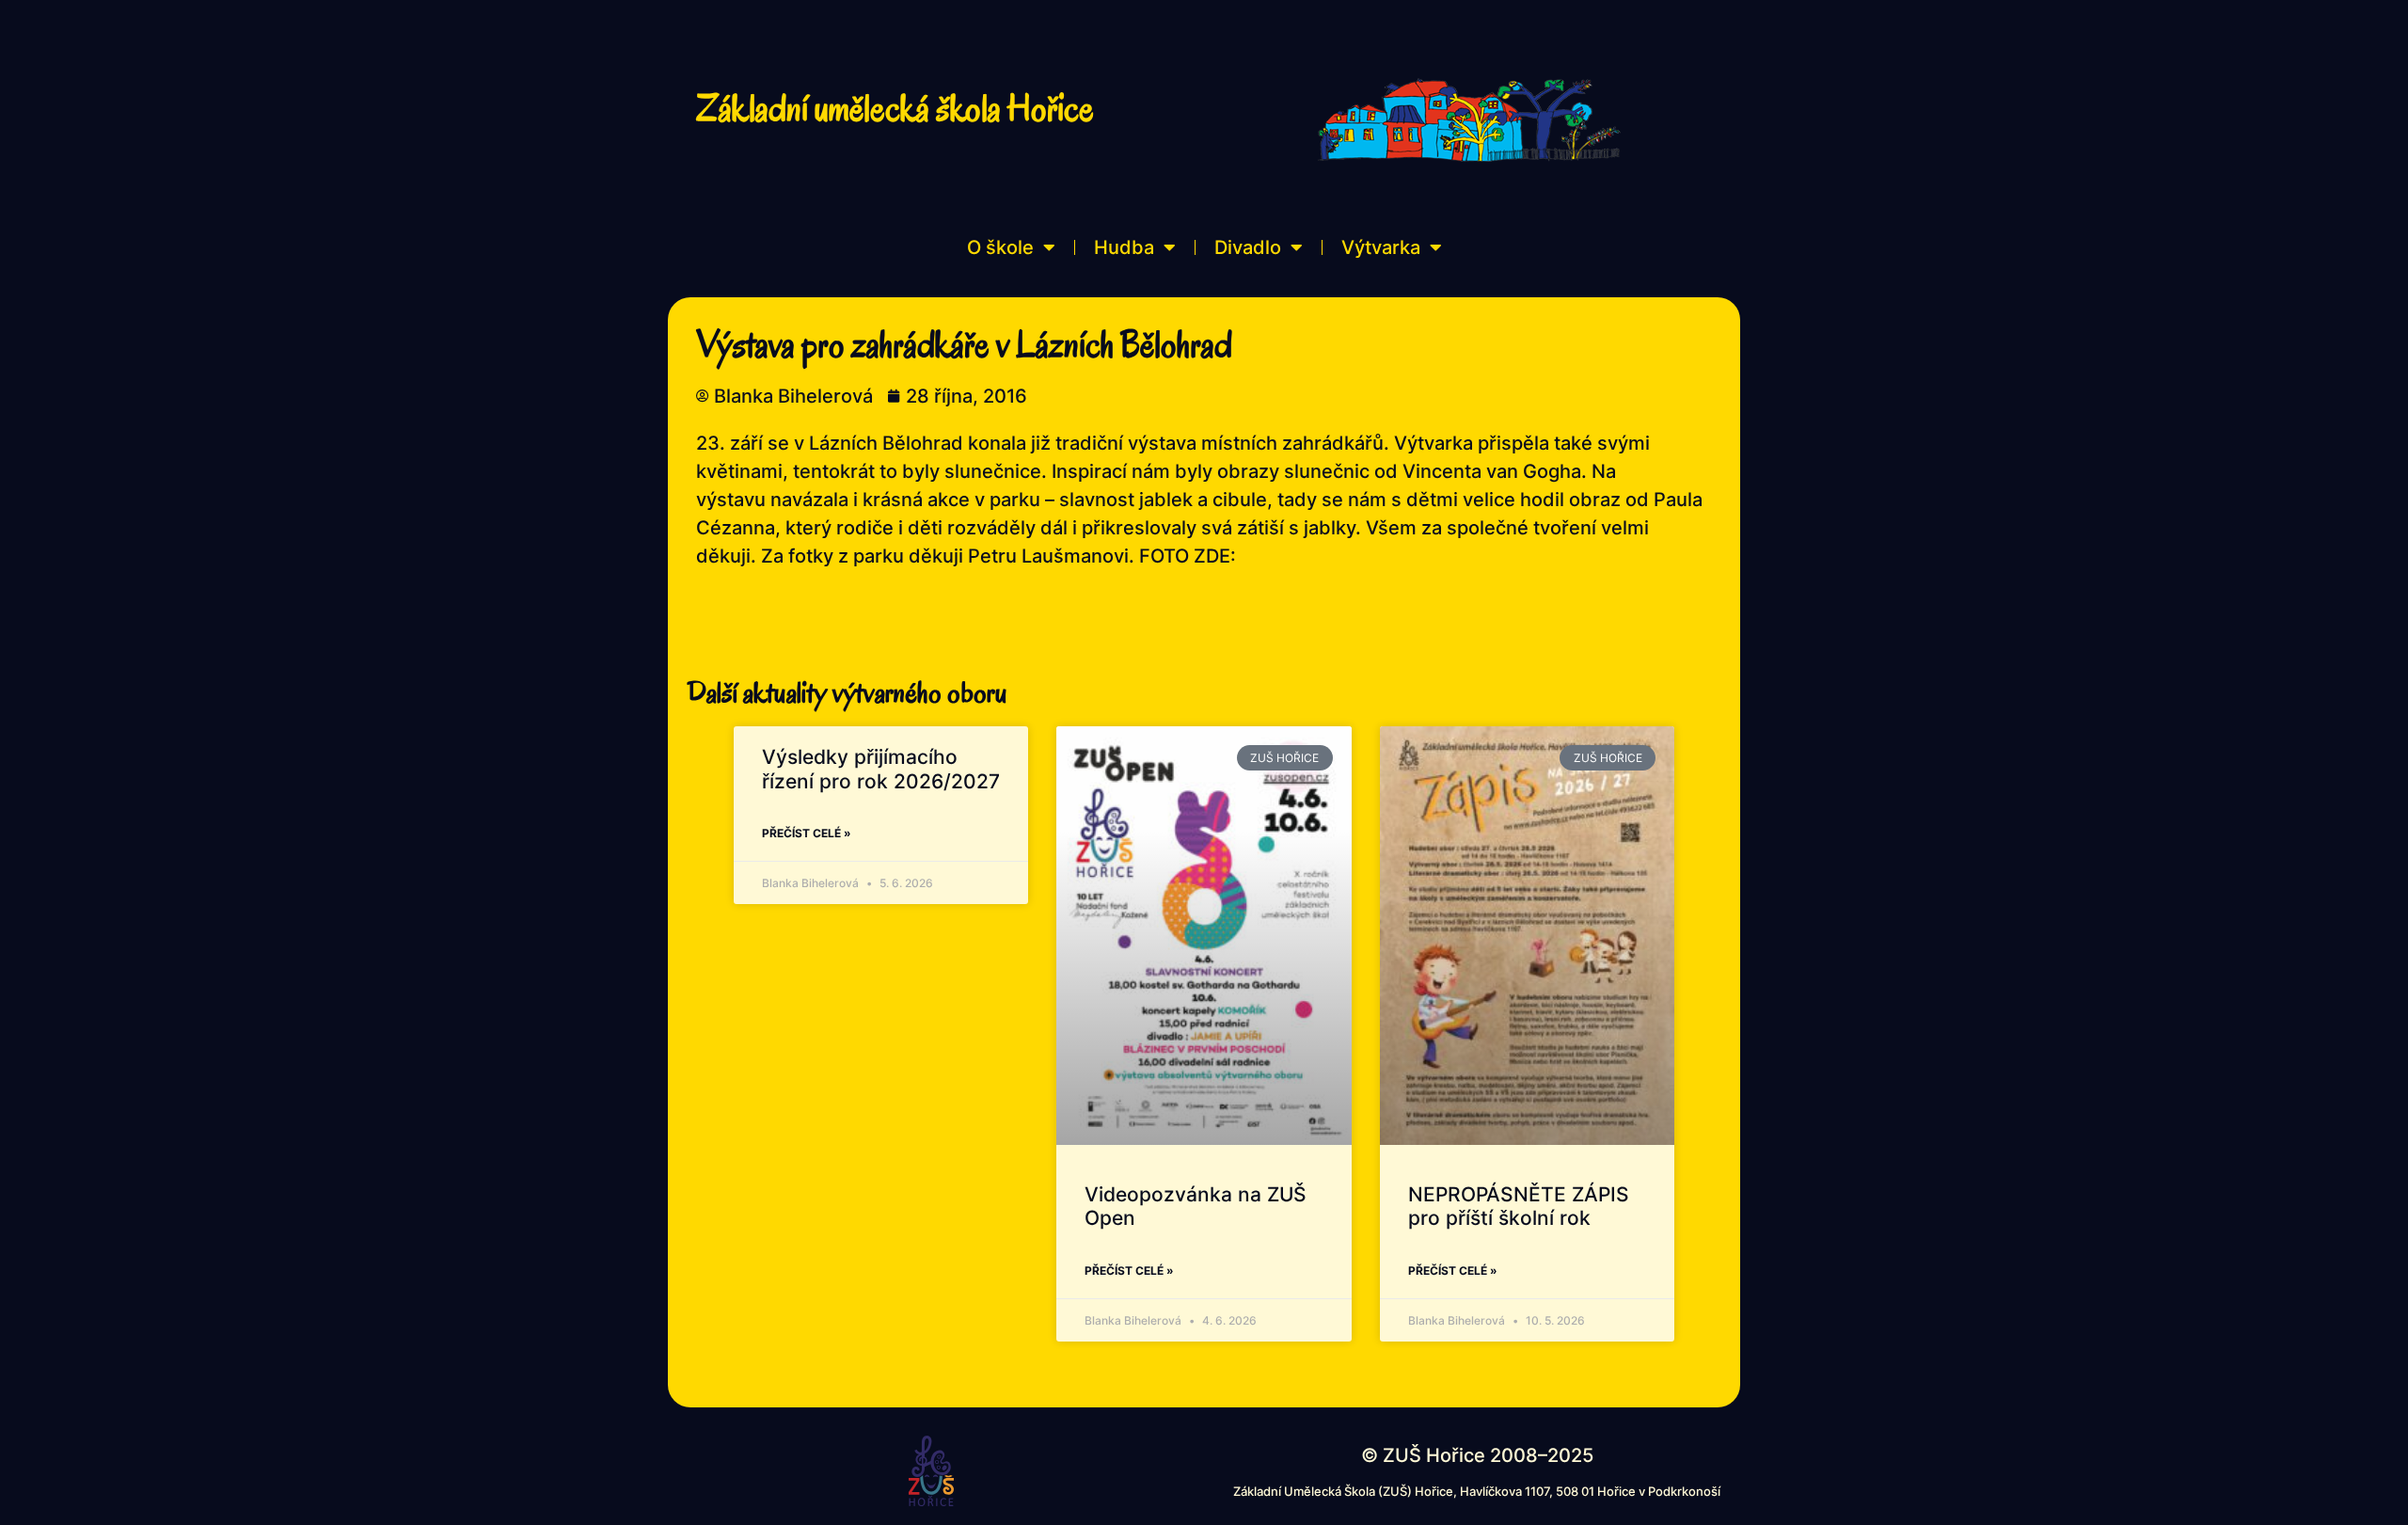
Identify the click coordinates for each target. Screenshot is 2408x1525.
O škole (1000, 247)
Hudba (1124, 247)
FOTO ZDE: (1188, 556)
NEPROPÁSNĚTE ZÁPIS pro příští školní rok (1519, 1206)
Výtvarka (1381, 247)
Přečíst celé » (807, 833)
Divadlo (1248, 247)
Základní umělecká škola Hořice (895, 108)
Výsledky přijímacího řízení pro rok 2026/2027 (881, 769)
